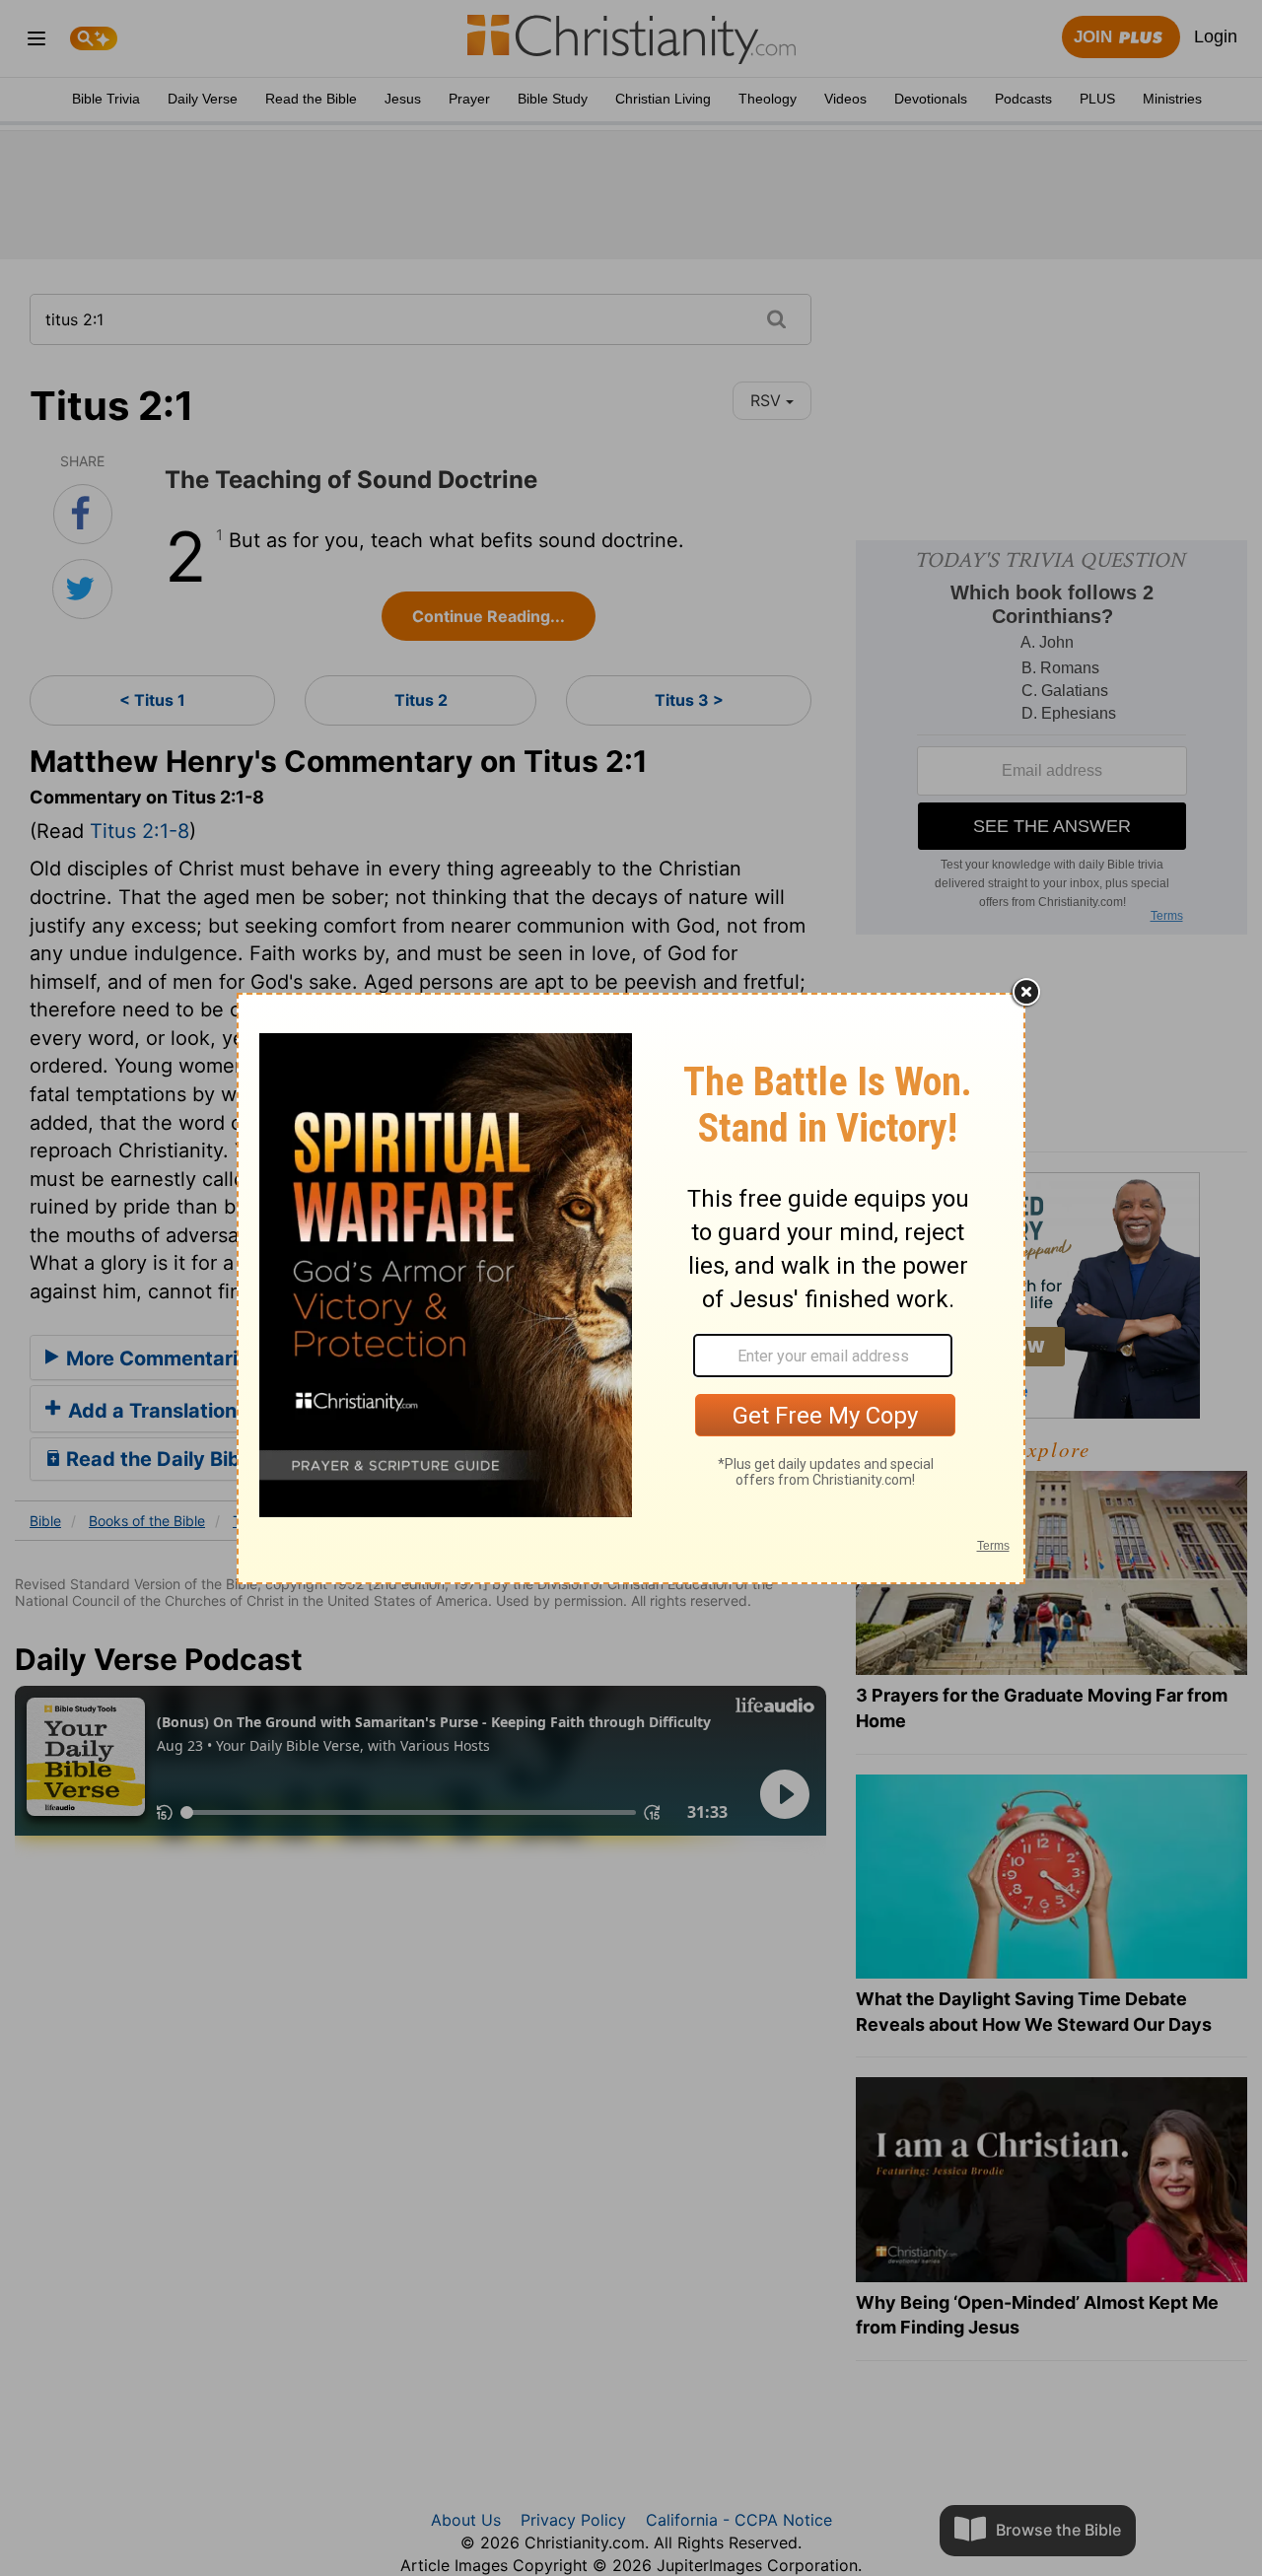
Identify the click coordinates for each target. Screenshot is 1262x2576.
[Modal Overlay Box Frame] (631, 1288)
